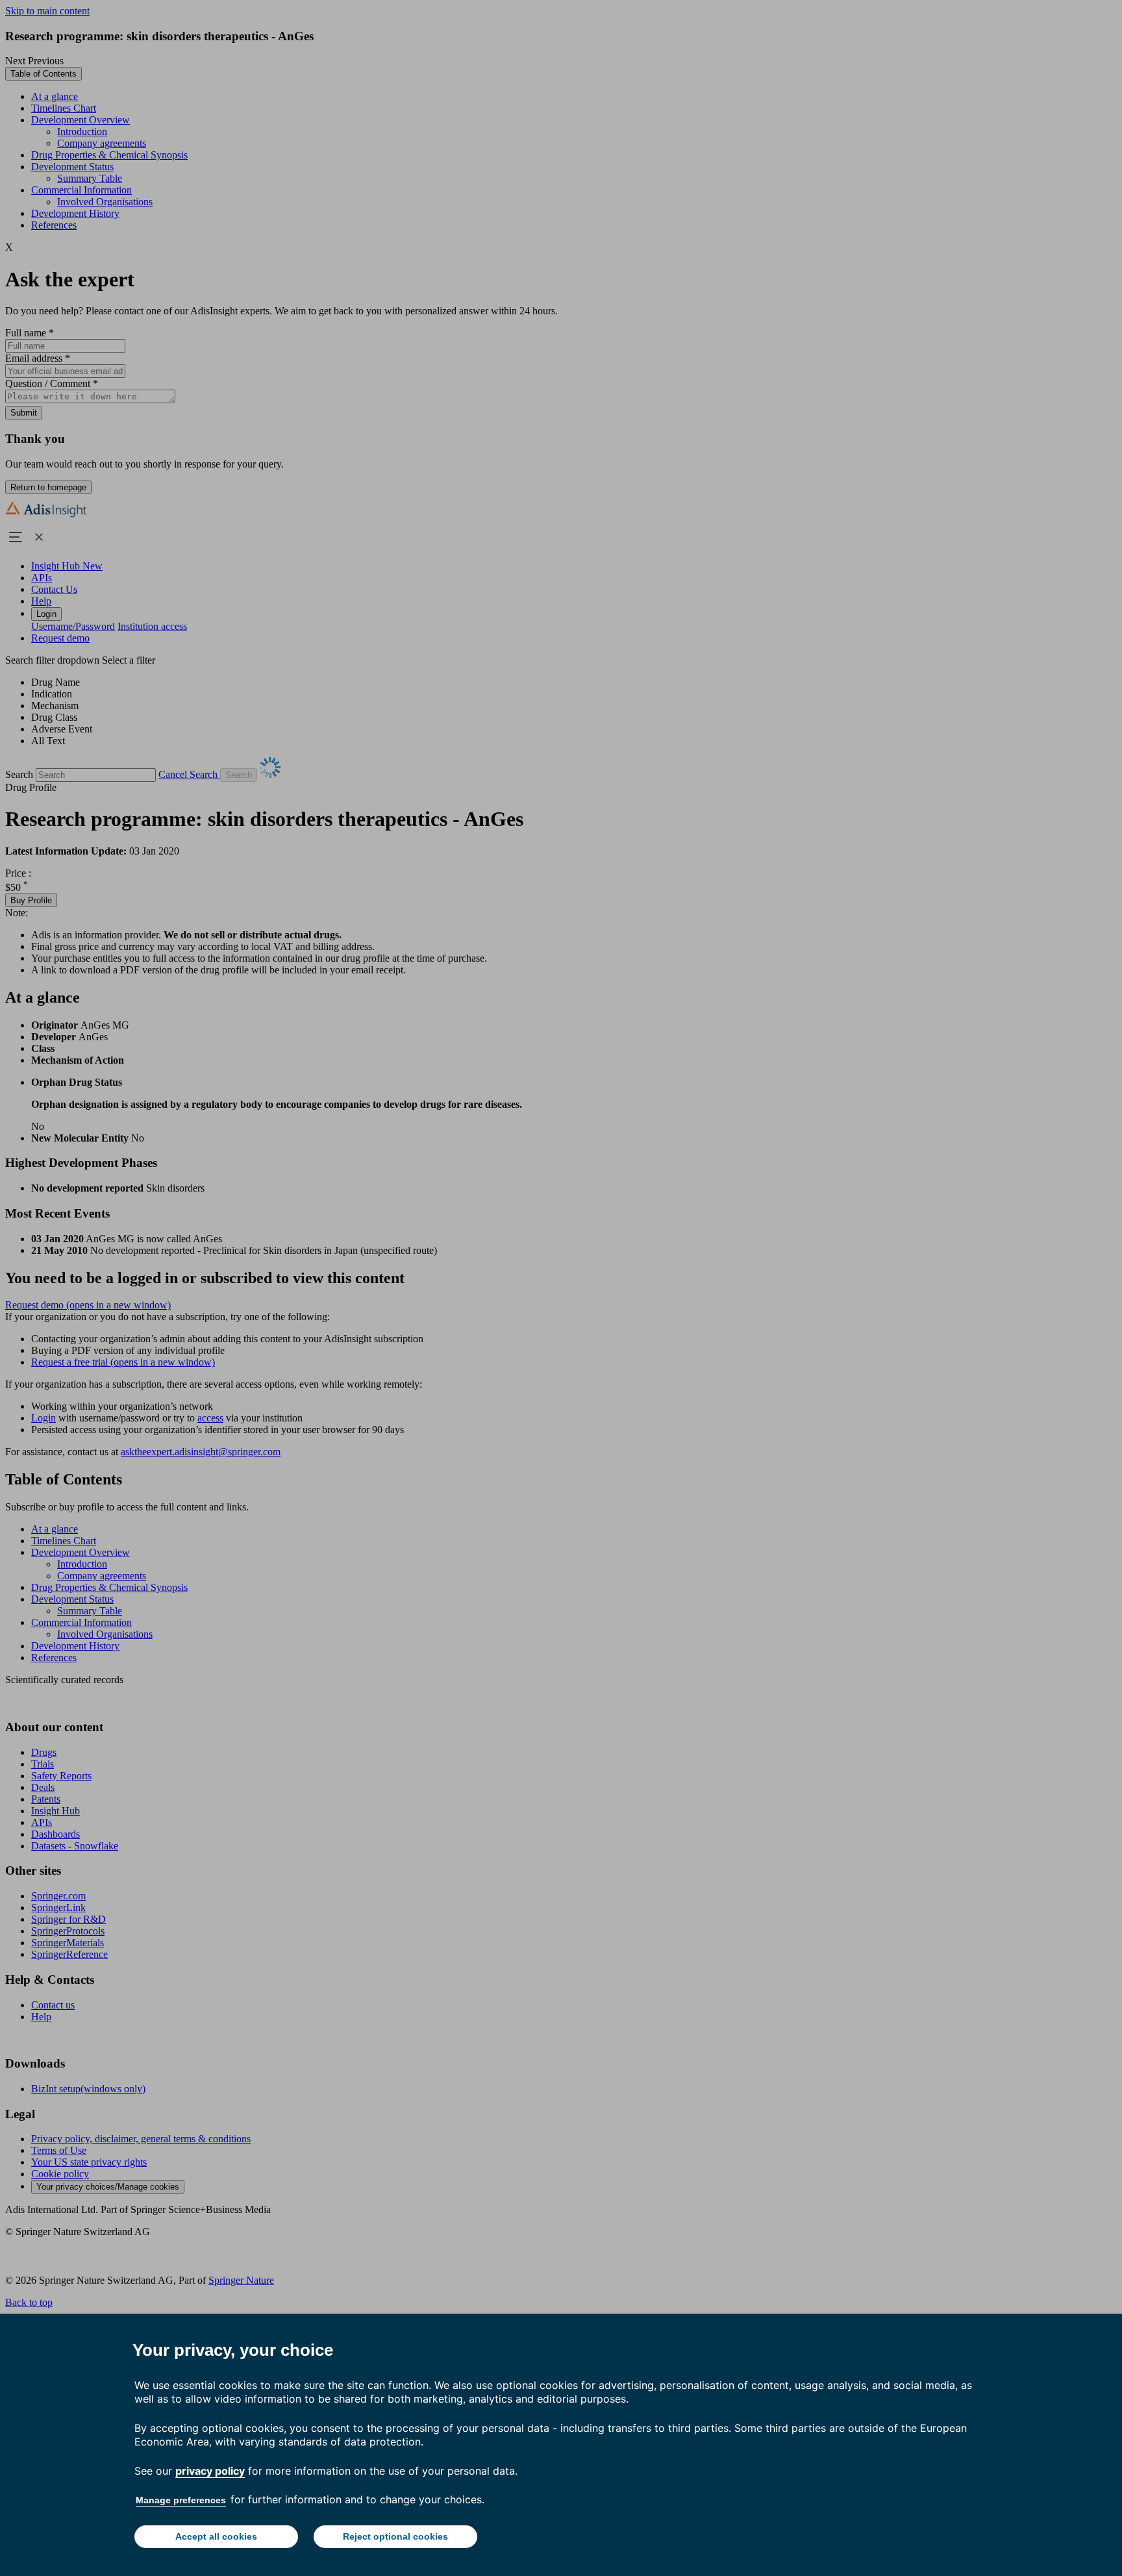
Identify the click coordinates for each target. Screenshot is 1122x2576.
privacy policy (210, 2471)
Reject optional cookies (395, 2536)
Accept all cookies (216, 2536)
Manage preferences (181, 2500)
